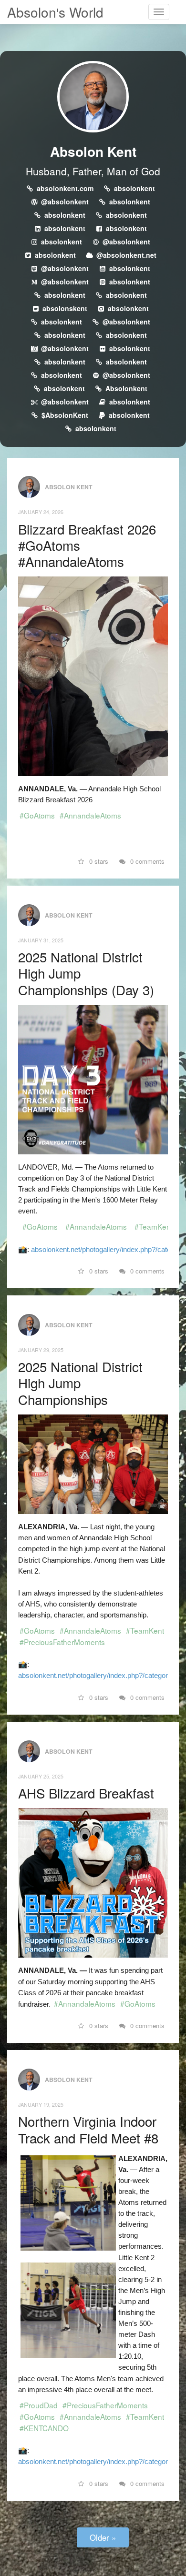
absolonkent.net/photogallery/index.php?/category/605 (102, 1675)
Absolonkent (126, 388)
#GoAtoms (37, 815)
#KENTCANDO (44, 2428)
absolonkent (134, 188)
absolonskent (65, 308)
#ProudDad (39, 2405)
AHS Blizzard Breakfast (86, 1793)
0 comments (146, 861)
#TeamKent (154, 1226)
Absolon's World (55, 12)
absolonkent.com (65, 188)
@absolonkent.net (126, 255)
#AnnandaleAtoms (90, 815)
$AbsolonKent (65, 415)
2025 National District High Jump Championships (80, 1383)
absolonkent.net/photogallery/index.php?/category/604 (102, 2461)
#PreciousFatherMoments (62, 1642)
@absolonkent (65, 202)
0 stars (98, 861)
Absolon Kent (93, 151)
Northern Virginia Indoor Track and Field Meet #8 (88, 2129)
